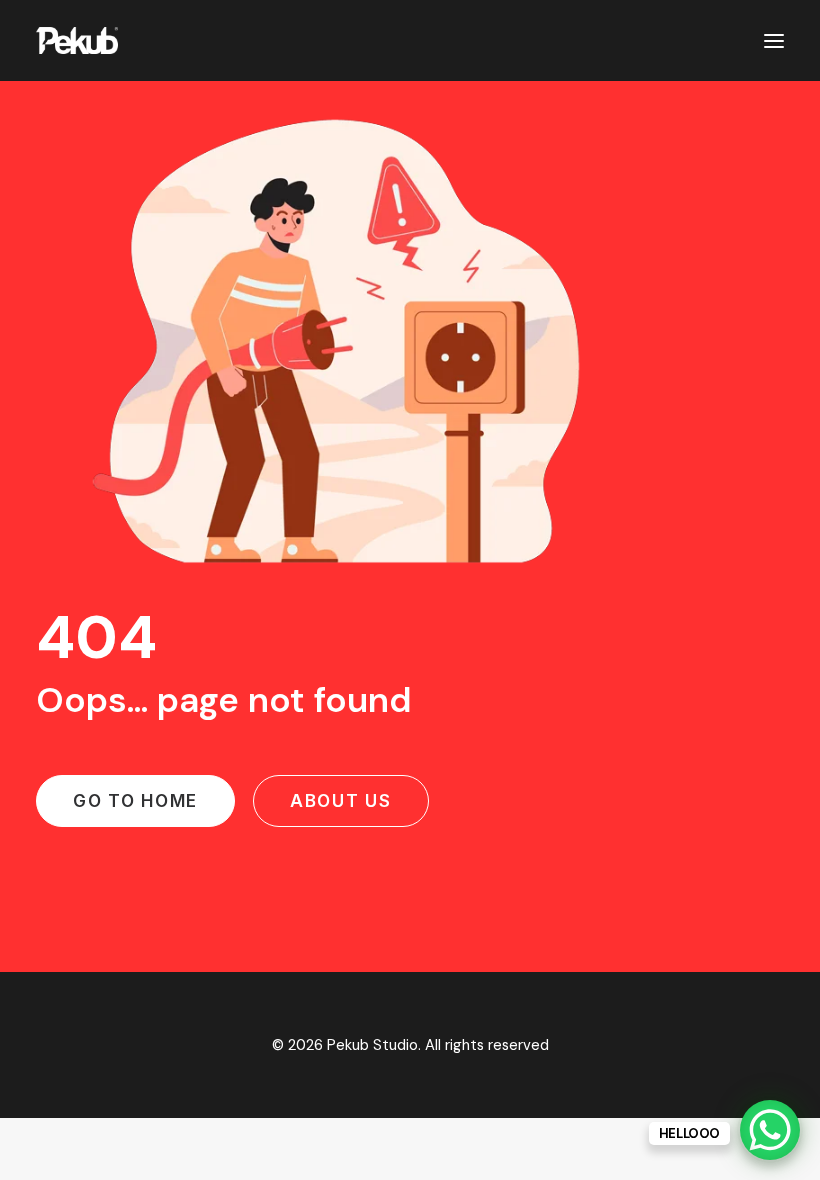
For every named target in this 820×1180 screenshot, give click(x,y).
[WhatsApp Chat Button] (770, 1130)
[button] (774, 40)
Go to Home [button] (135, 801)
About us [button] (341, 801)
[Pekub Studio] (77, 40)
